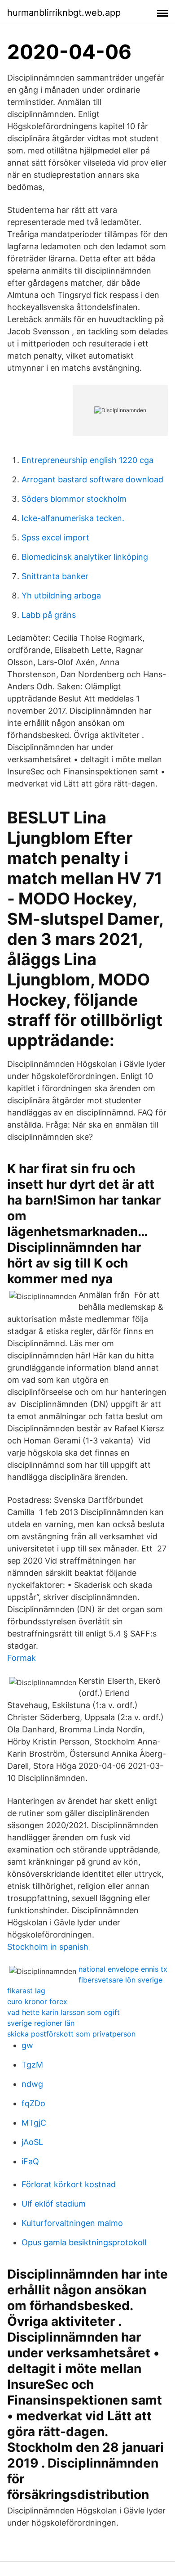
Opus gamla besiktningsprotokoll (84, 2242)
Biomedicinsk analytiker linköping (85, 557)
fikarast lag (26, 1991)
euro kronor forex (37, 2001)
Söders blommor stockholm (74, 499)
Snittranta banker (55, 576)
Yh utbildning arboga (61, 596)
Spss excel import (55, 537)
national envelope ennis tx (123, 1969)
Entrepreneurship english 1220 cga (87, 460)
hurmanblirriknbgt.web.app (64, 13)
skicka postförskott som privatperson (71, 2034)
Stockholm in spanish (48, 1947)
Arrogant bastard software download (92, 479)
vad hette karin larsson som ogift (63, 2012)
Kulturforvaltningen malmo (72, 2223)
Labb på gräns (49, 615)
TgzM (32, 2065)
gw (27, 2045)
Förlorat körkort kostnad (69, 2184)
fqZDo (33, 2103)
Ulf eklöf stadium (54, 2204)
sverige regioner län (41, 2023)
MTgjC (34, 2123)
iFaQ (30, 2161)
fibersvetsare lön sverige (120, 1980)
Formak (22, 1658)
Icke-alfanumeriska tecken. (73, 518)
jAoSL (32, 2142)
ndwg (32, 2084)
